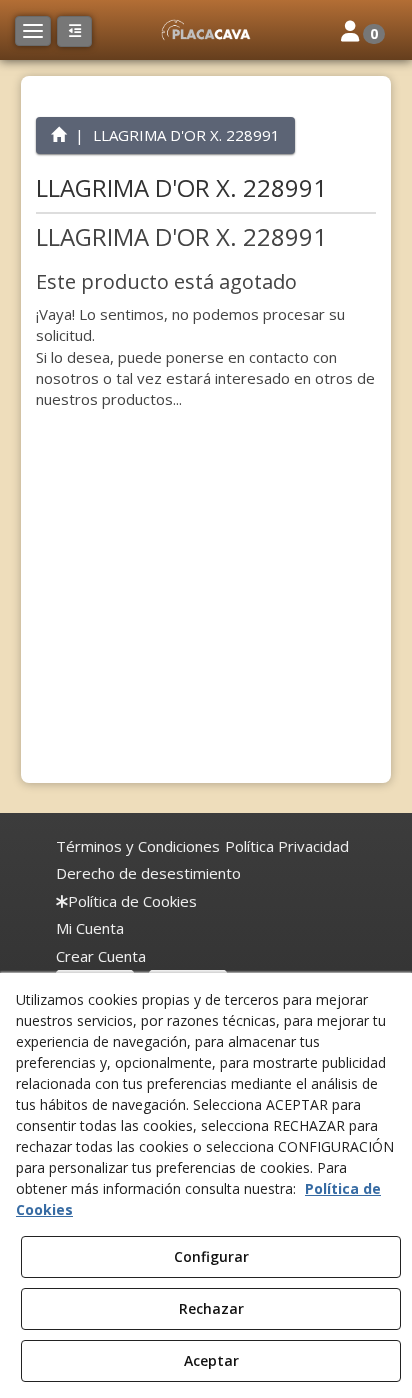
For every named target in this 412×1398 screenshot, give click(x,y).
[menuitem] (138, 846)
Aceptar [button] (211, 1360)
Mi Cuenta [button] (90, 928)
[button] (206, 30)
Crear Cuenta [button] (101, 956)
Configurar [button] (211, 1256)
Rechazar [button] (211, 1308)
